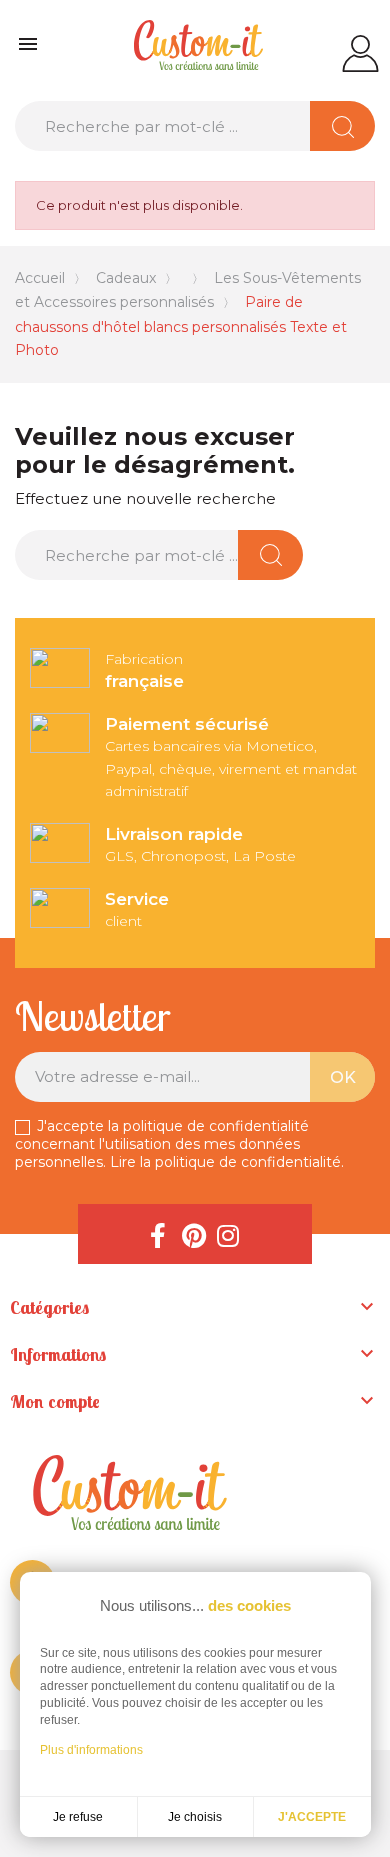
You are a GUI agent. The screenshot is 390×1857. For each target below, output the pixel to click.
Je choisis (195, 1817)
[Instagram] (228, 1234)
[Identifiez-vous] (360, 52)
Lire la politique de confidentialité (225, 1162)
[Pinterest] (193, 1234)
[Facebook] (158, 1234)
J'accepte (312, 1817)
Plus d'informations (91, 1750)
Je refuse (78, 1817)
